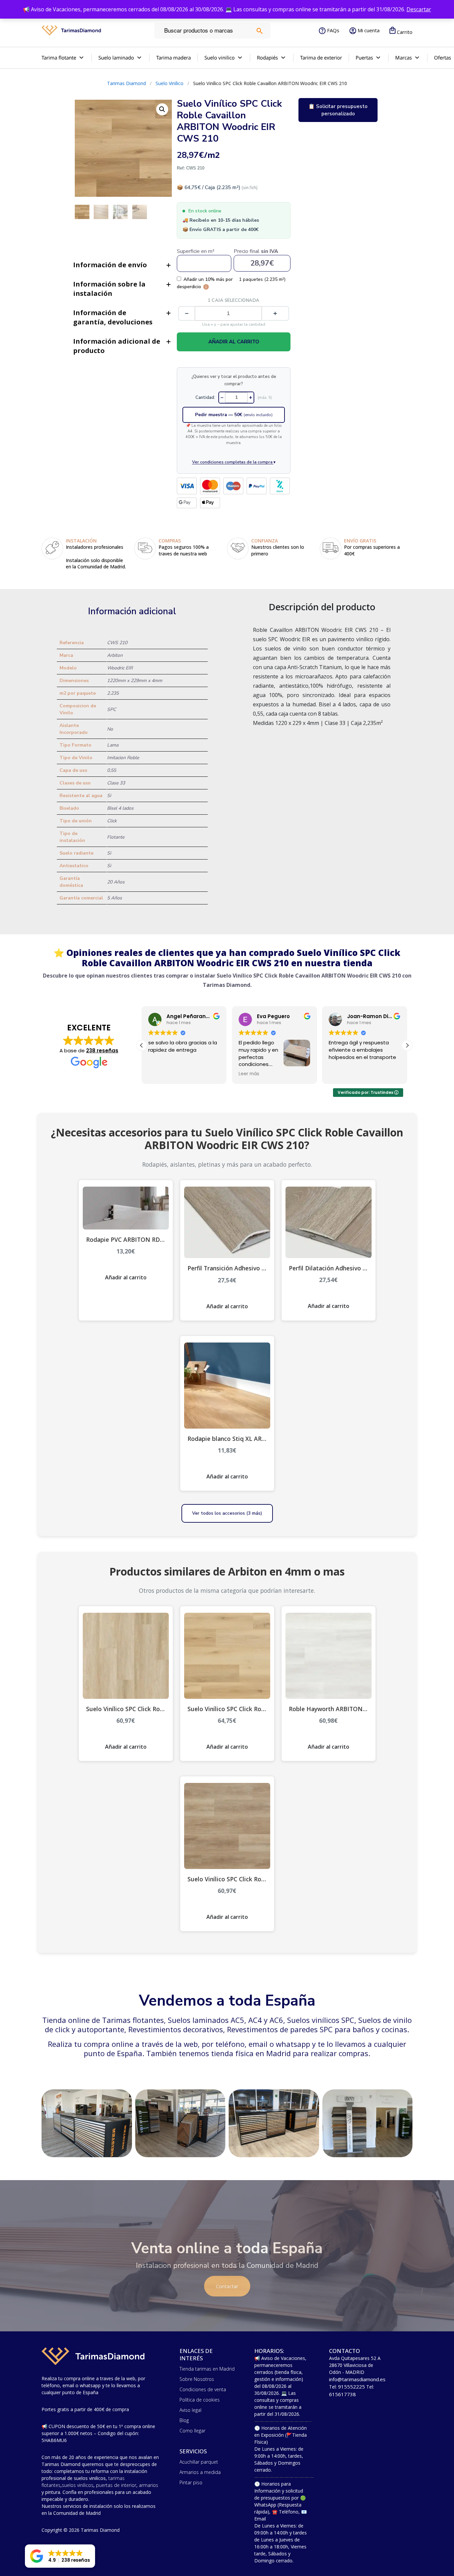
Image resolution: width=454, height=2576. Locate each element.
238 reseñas (102, 1051)
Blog (184, 2420)
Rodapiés (267, 58)
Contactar (227, 2286)
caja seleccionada (234, 300)
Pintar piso (191, 2482)
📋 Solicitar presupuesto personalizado (338, 110)
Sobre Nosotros (197, 2379)
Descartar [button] (419, 9)
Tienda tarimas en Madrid (207, 2369)
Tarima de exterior (321, 58)
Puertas (364, 58)
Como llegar (192, 2431)
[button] (407, 1045)
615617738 (342, 2394)
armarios (149, 2485)
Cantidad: (205, 398)
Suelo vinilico (220, 58)
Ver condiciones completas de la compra (234, 462)
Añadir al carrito (234, 342)
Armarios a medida (200, 2472)
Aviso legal (190, 2410)
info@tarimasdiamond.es (357, 2379)
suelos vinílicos (78, 2485)
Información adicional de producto (117, 346)
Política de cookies (200, 2400)
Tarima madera (173, 58)
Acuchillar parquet (199, 2462)
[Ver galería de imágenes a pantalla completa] (162, 109)
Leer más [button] (172, 1074)
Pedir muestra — (234, 415)
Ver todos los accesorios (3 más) (227, 1513)
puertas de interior (116, 2485)
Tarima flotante (59, 58)
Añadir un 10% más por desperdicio (205, 283)
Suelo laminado (116, 58)
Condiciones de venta (203, 2389)
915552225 (351, 2387)
